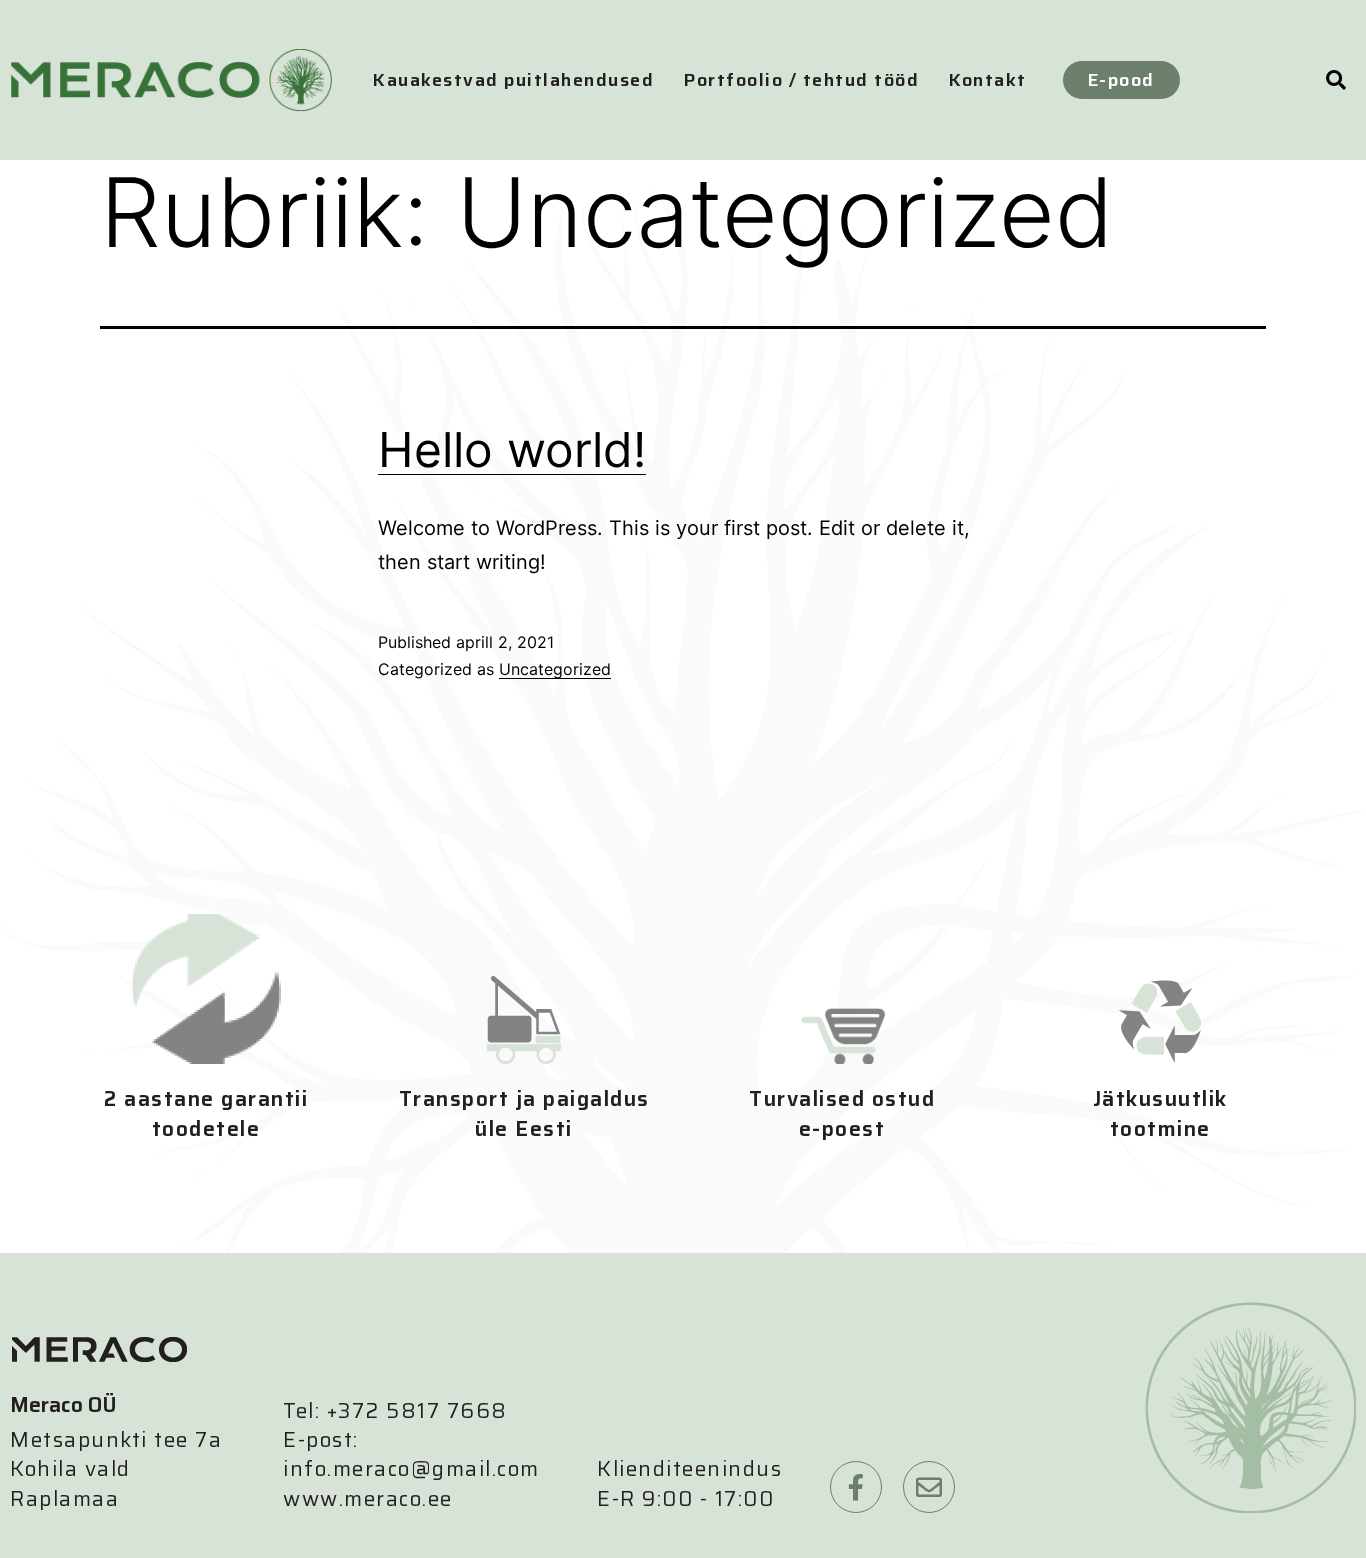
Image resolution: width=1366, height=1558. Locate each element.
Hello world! (512, 449)
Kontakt (988, 80)
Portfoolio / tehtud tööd (801, 80)
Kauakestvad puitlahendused (513, 80)
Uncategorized (555, 669)
